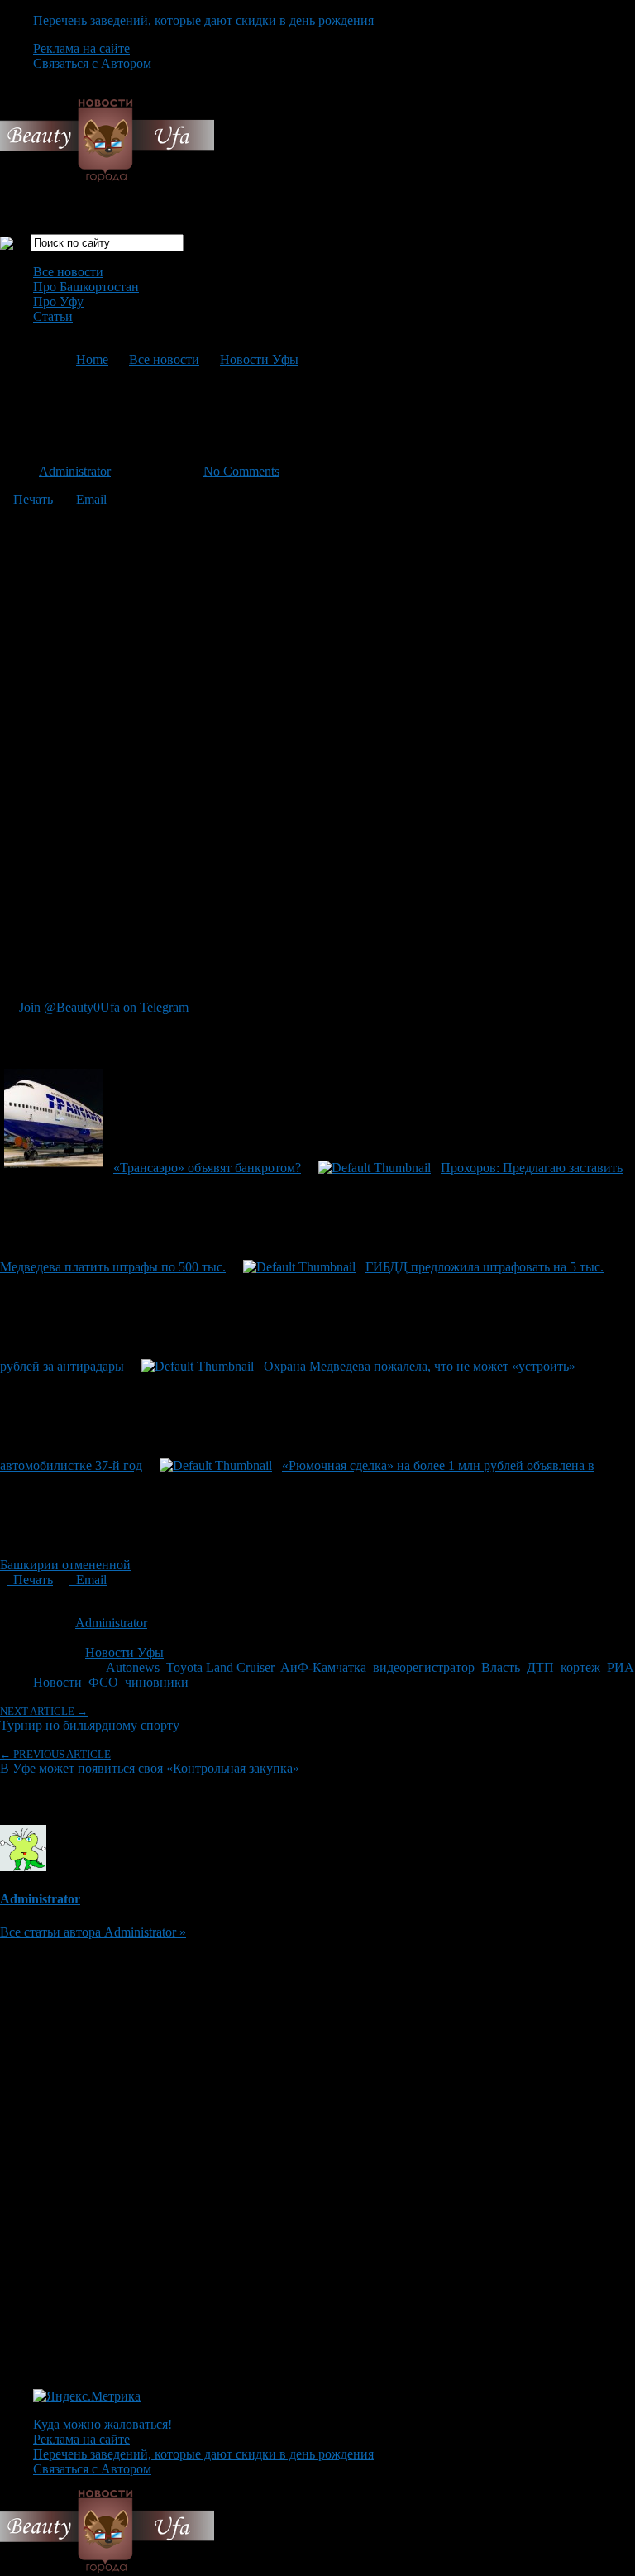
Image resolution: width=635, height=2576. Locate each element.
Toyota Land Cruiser (220, 1667)
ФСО (103, 1682)
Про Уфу (58, 302)
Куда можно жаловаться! (103, 2424)
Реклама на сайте (81, 48)
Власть (501, 1667)
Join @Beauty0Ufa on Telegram (102, 1007)
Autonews (133, 1667)
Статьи (53, 316)
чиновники (157, 1682)
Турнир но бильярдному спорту (90, 1719)
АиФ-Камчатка (323, 1667)
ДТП (540, 1667)
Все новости (68, 272)
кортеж (580, 1667)
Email (88, 499)
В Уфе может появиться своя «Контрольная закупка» (150, 1762)
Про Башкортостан (86, 287)
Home (92, 359)
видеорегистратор (424, 1667)
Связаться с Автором (92, 63)
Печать (30, 499)
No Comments (241, 471)
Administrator (75, 471)
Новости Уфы (259, 359)
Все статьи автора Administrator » (93, 1932)
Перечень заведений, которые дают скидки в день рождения (203, 20)
